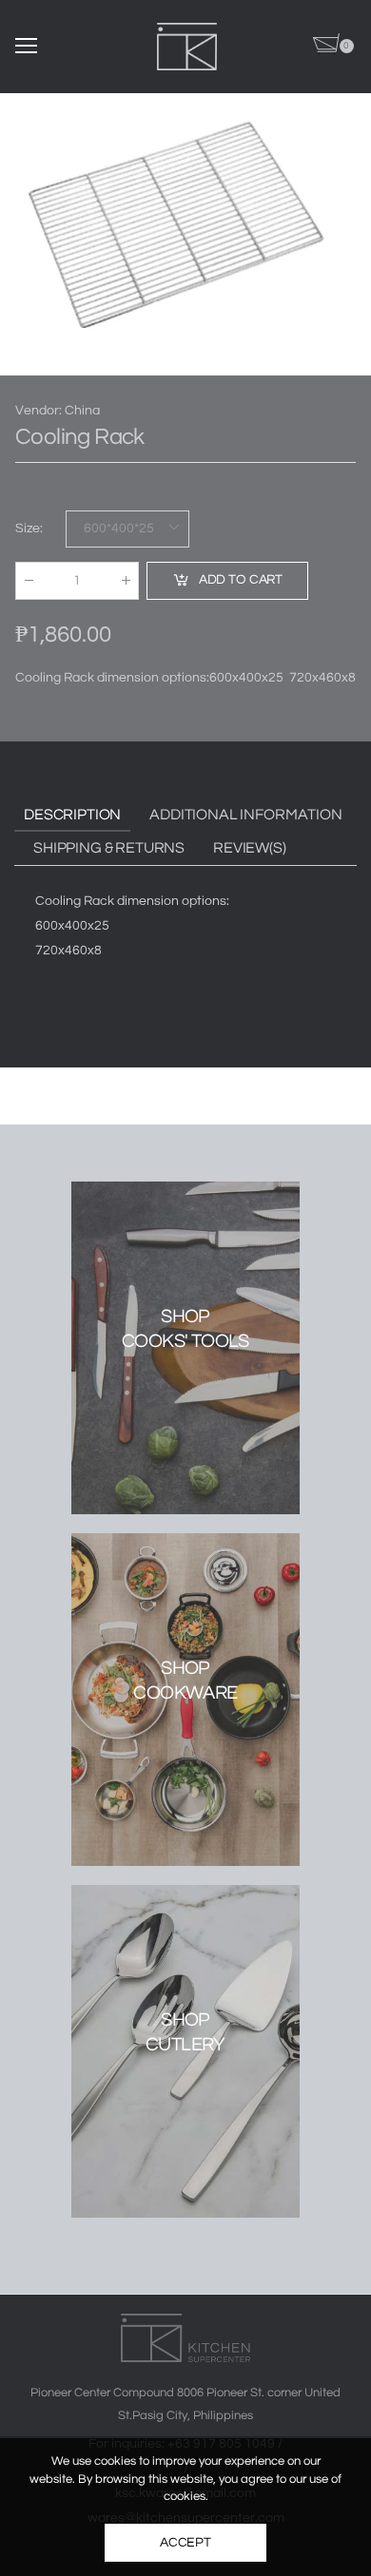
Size (29, 529)
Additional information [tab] (245, 815)
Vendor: (40, 411)
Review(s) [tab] (250, 848)
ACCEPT (185, 2543)
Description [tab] (72, 815)
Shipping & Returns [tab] (109, 848)
